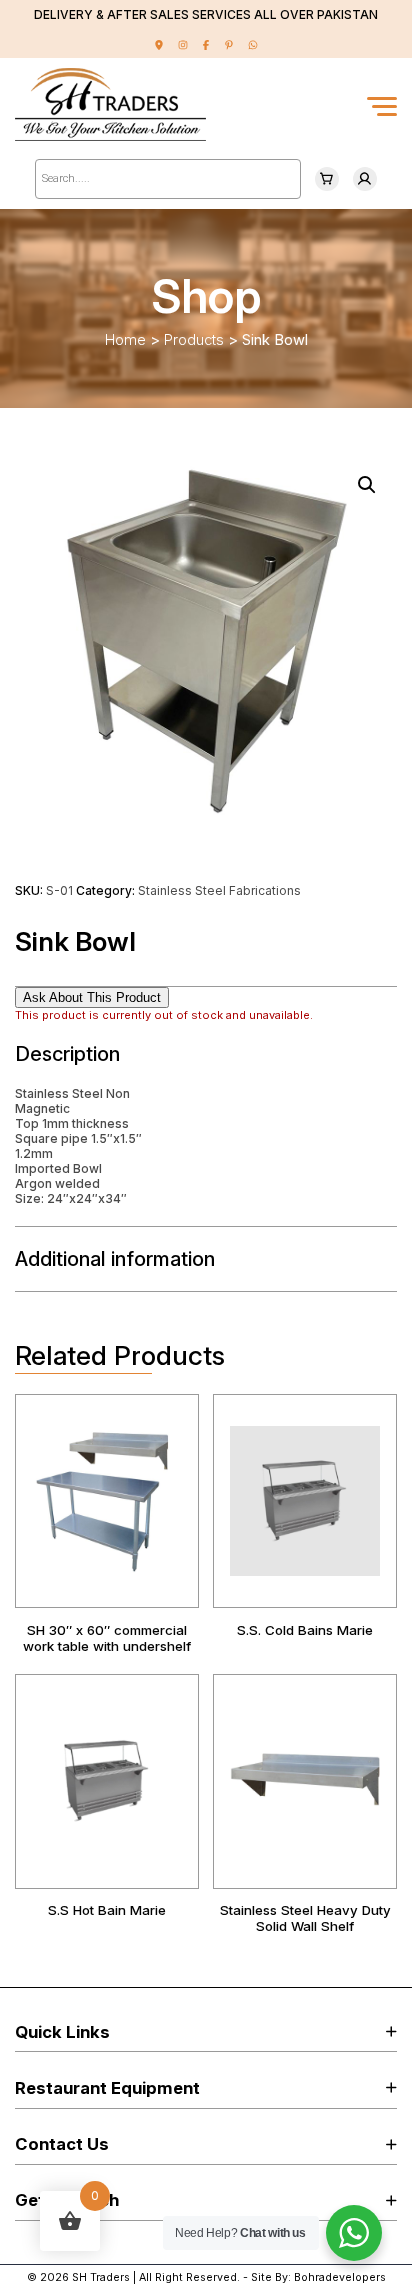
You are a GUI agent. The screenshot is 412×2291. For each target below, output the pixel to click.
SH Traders (101, 2277)
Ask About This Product (92, 997)
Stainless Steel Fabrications (219, 890)
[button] (367, 485)
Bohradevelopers (340, 2277)
